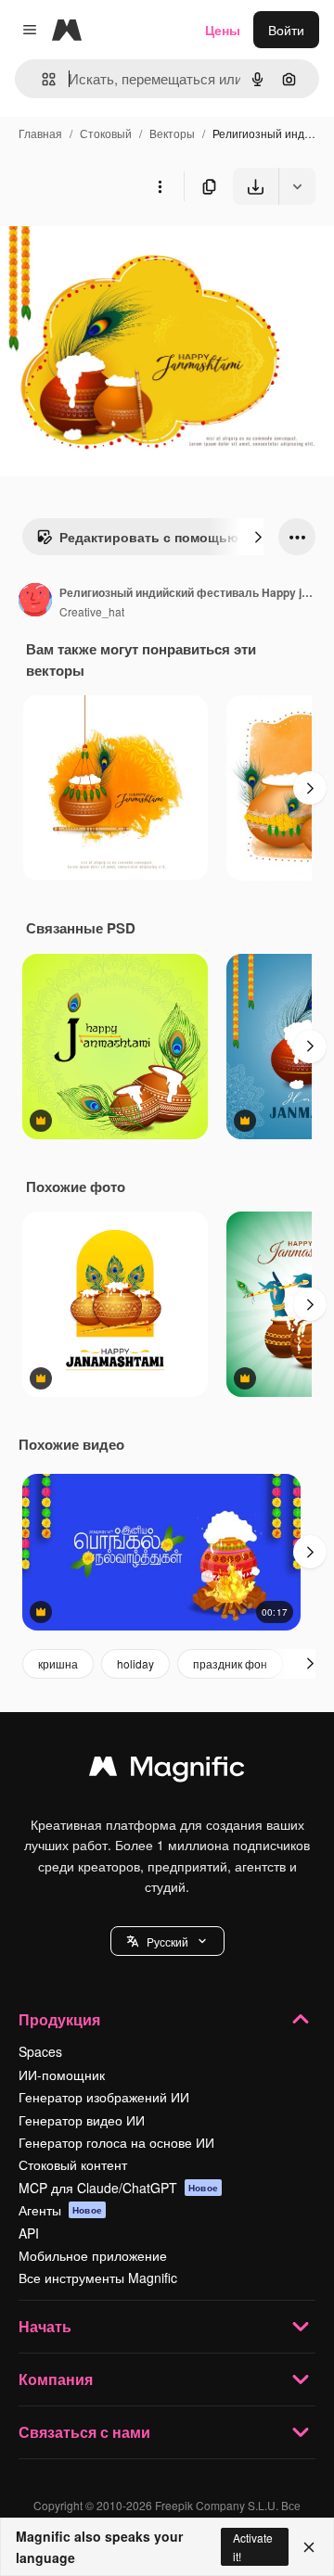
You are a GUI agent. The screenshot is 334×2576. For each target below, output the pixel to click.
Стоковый (106, 133)
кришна (58, 1663)
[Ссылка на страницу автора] (35, 602)
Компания (56, 2379)
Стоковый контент (73, 2164)
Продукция (59, 2019)
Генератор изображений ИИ (104, 2097)
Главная (40, 133)
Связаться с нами (84, 2432)
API (29, 2233)
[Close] (309, 2547)
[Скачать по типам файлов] (297, 186)
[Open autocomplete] (41, 79)
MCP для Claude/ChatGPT (118, 2188)
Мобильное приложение (93, 2255)
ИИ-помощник (62, 2075)
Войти (286, 30)
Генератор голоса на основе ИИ (116, 2142)
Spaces (40, 2051)
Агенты (60, 2210)
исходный (124, 248)
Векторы (172, 133)
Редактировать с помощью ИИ (160, 537)
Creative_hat (92, 611)
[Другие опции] (160, 186)
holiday (135, 1663)
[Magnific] (167, 1770)
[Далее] (258, 537)
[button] (167, 1941)
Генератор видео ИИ (82, 2120)
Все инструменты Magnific (98, 2278)
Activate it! (253, 2546)
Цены (223, 30)
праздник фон (230, 1663)
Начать (45, 2326)
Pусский (167, 1942)
